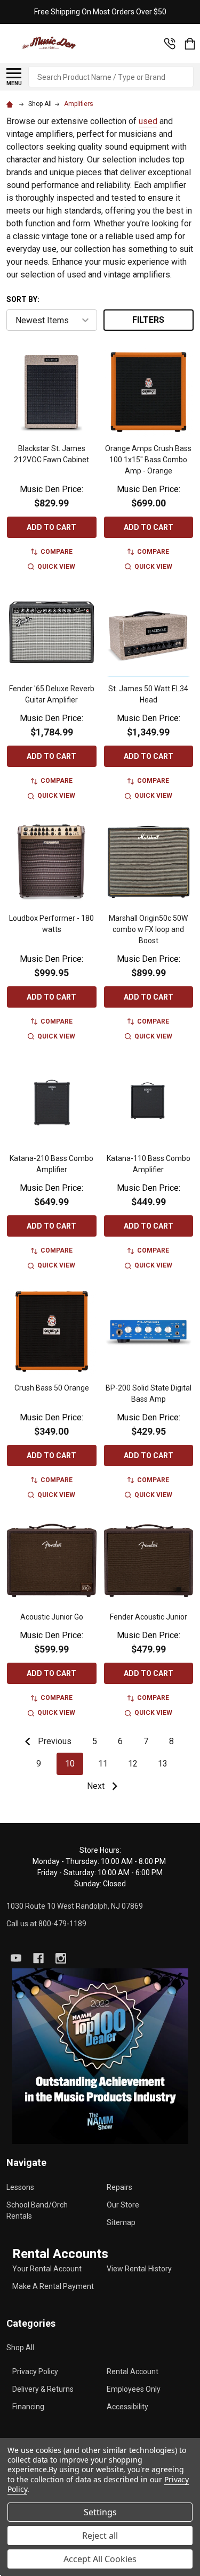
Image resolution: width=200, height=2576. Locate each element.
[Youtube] (16, 1958)
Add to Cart (51, 527)
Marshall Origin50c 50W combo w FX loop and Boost (148, 929)
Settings (100, 2512)
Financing (28, 2407)
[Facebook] (38, 1958)
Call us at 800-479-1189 (46, 1924)
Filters (148, 320)
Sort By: (23, 299)
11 (103, 1764)
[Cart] (190, 44)
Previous (54, 1741)
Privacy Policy (35, 2371)
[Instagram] (61, 1958)
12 (133, 1764)
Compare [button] (57, 552)
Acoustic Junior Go (52, 1617)
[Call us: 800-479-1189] (170, 44)
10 (70, 1764)
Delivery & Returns (43, 2389)
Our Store (123, 2205)
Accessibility (127, 2407)
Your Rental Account (47, 2269)
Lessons (20, 2187)
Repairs (119, 2187)
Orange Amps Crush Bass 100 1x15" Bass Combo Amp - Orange (148, 460)
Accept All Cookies (100, 2559)
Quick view (56, 567)
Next (97, 1786)
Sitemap (121, 2222)
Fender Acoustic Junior (149, 1617)
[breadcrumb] (11, 104)
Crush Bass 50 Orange (52, 1388)
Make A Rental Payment (53, 2286)
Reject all (100, 2536)
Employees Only (134, 2389)
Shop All (20, 2348)
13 (163, 1764)
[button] (100, 2056)
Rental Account (133, 2371)
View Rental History (139, 2269)
